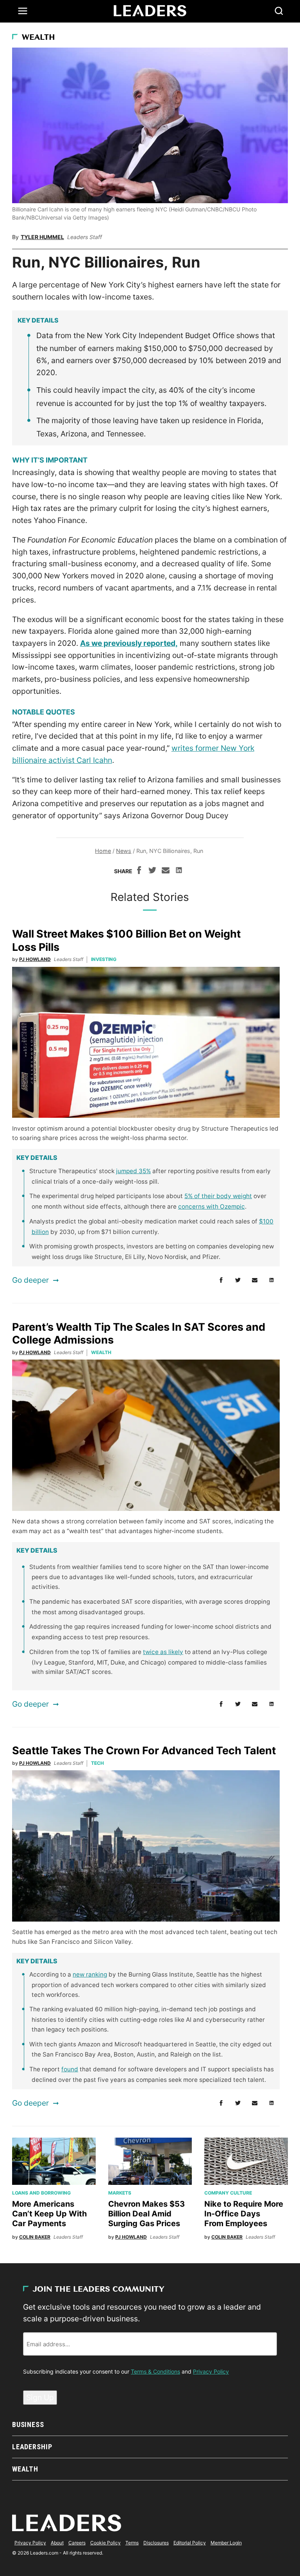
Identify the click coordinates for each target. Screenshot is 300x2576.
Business (28, 2424)
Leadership (32, 2447)
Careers (77, 2543)
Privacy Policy (211, 2371)
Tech (97, 1763)
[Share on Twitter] (152, 871)
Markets (120, 2193)
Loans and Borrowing (41, 2193)
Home (103, 851)
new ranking (90, 1974)
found (70, 2069)
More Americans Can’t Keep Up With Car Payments (49, 2214)
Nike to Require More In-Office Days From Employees (244, 2214)
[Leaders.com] (150, 11)
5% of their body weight (218, 1196)
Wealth (38, 38)
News (124, 851)
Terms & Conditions (155, 2371)
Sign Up (40, 2397)
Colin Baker (35, 2237)
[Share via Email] (166, 871)
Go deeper (30, 1280)
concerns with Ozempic (212, 1206)
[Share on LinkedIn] (179, 871)
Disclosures (156, 2543)
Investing (104, 959)
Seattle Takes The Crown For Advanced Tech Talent (144, 1751)
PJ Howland (35, 959)
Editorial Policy (190, 2543)
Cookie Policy (105, 2543)
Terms (132, 2543)
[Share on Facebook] (139, 871)
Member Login (226, 2543)
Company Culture (228, 2193)
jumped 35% (133, 1171)
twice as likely (163, 1652)
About (57, 2543)
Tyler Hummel (42, 237)
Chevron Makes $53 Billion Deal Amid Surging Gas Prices (146, 2214)
